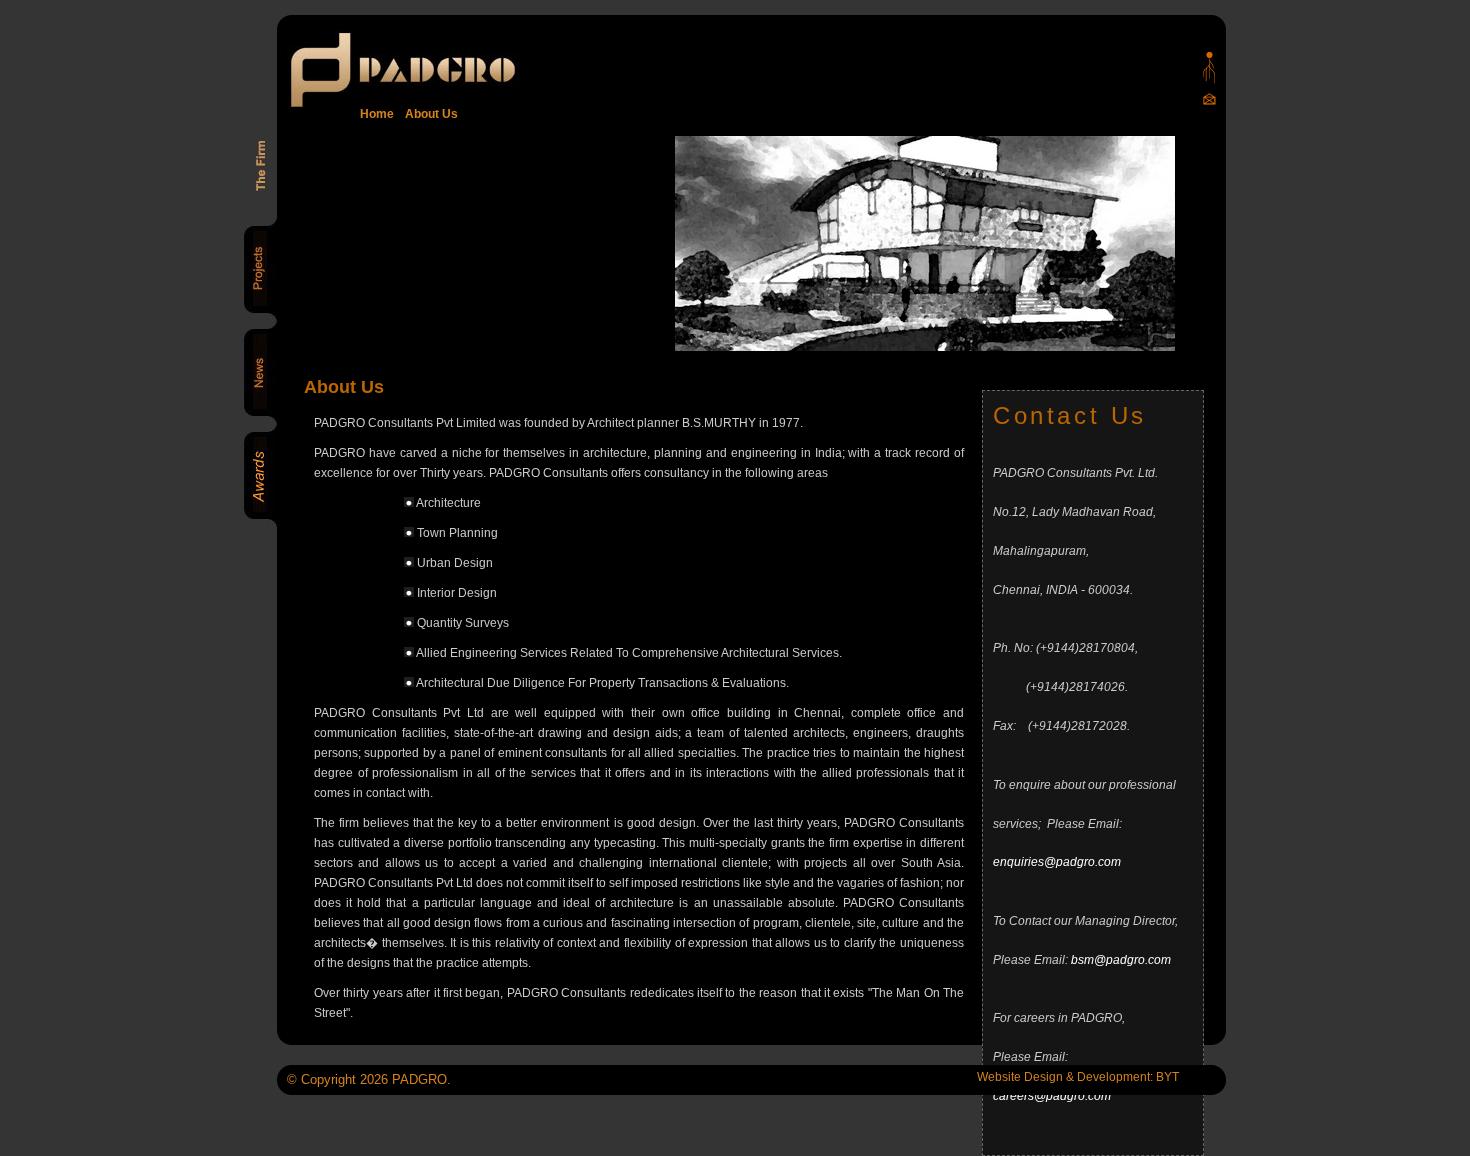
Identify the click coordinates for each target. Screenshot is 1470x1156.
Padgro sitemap (1209, 67)
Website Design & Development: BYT (1078, 1077)
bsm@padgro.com (1121, 960)
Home (377, 114)
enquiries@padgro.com (1057, 862)
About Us (428, 114)
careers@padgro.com (1052, 1096)
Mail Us (1209, 98)
